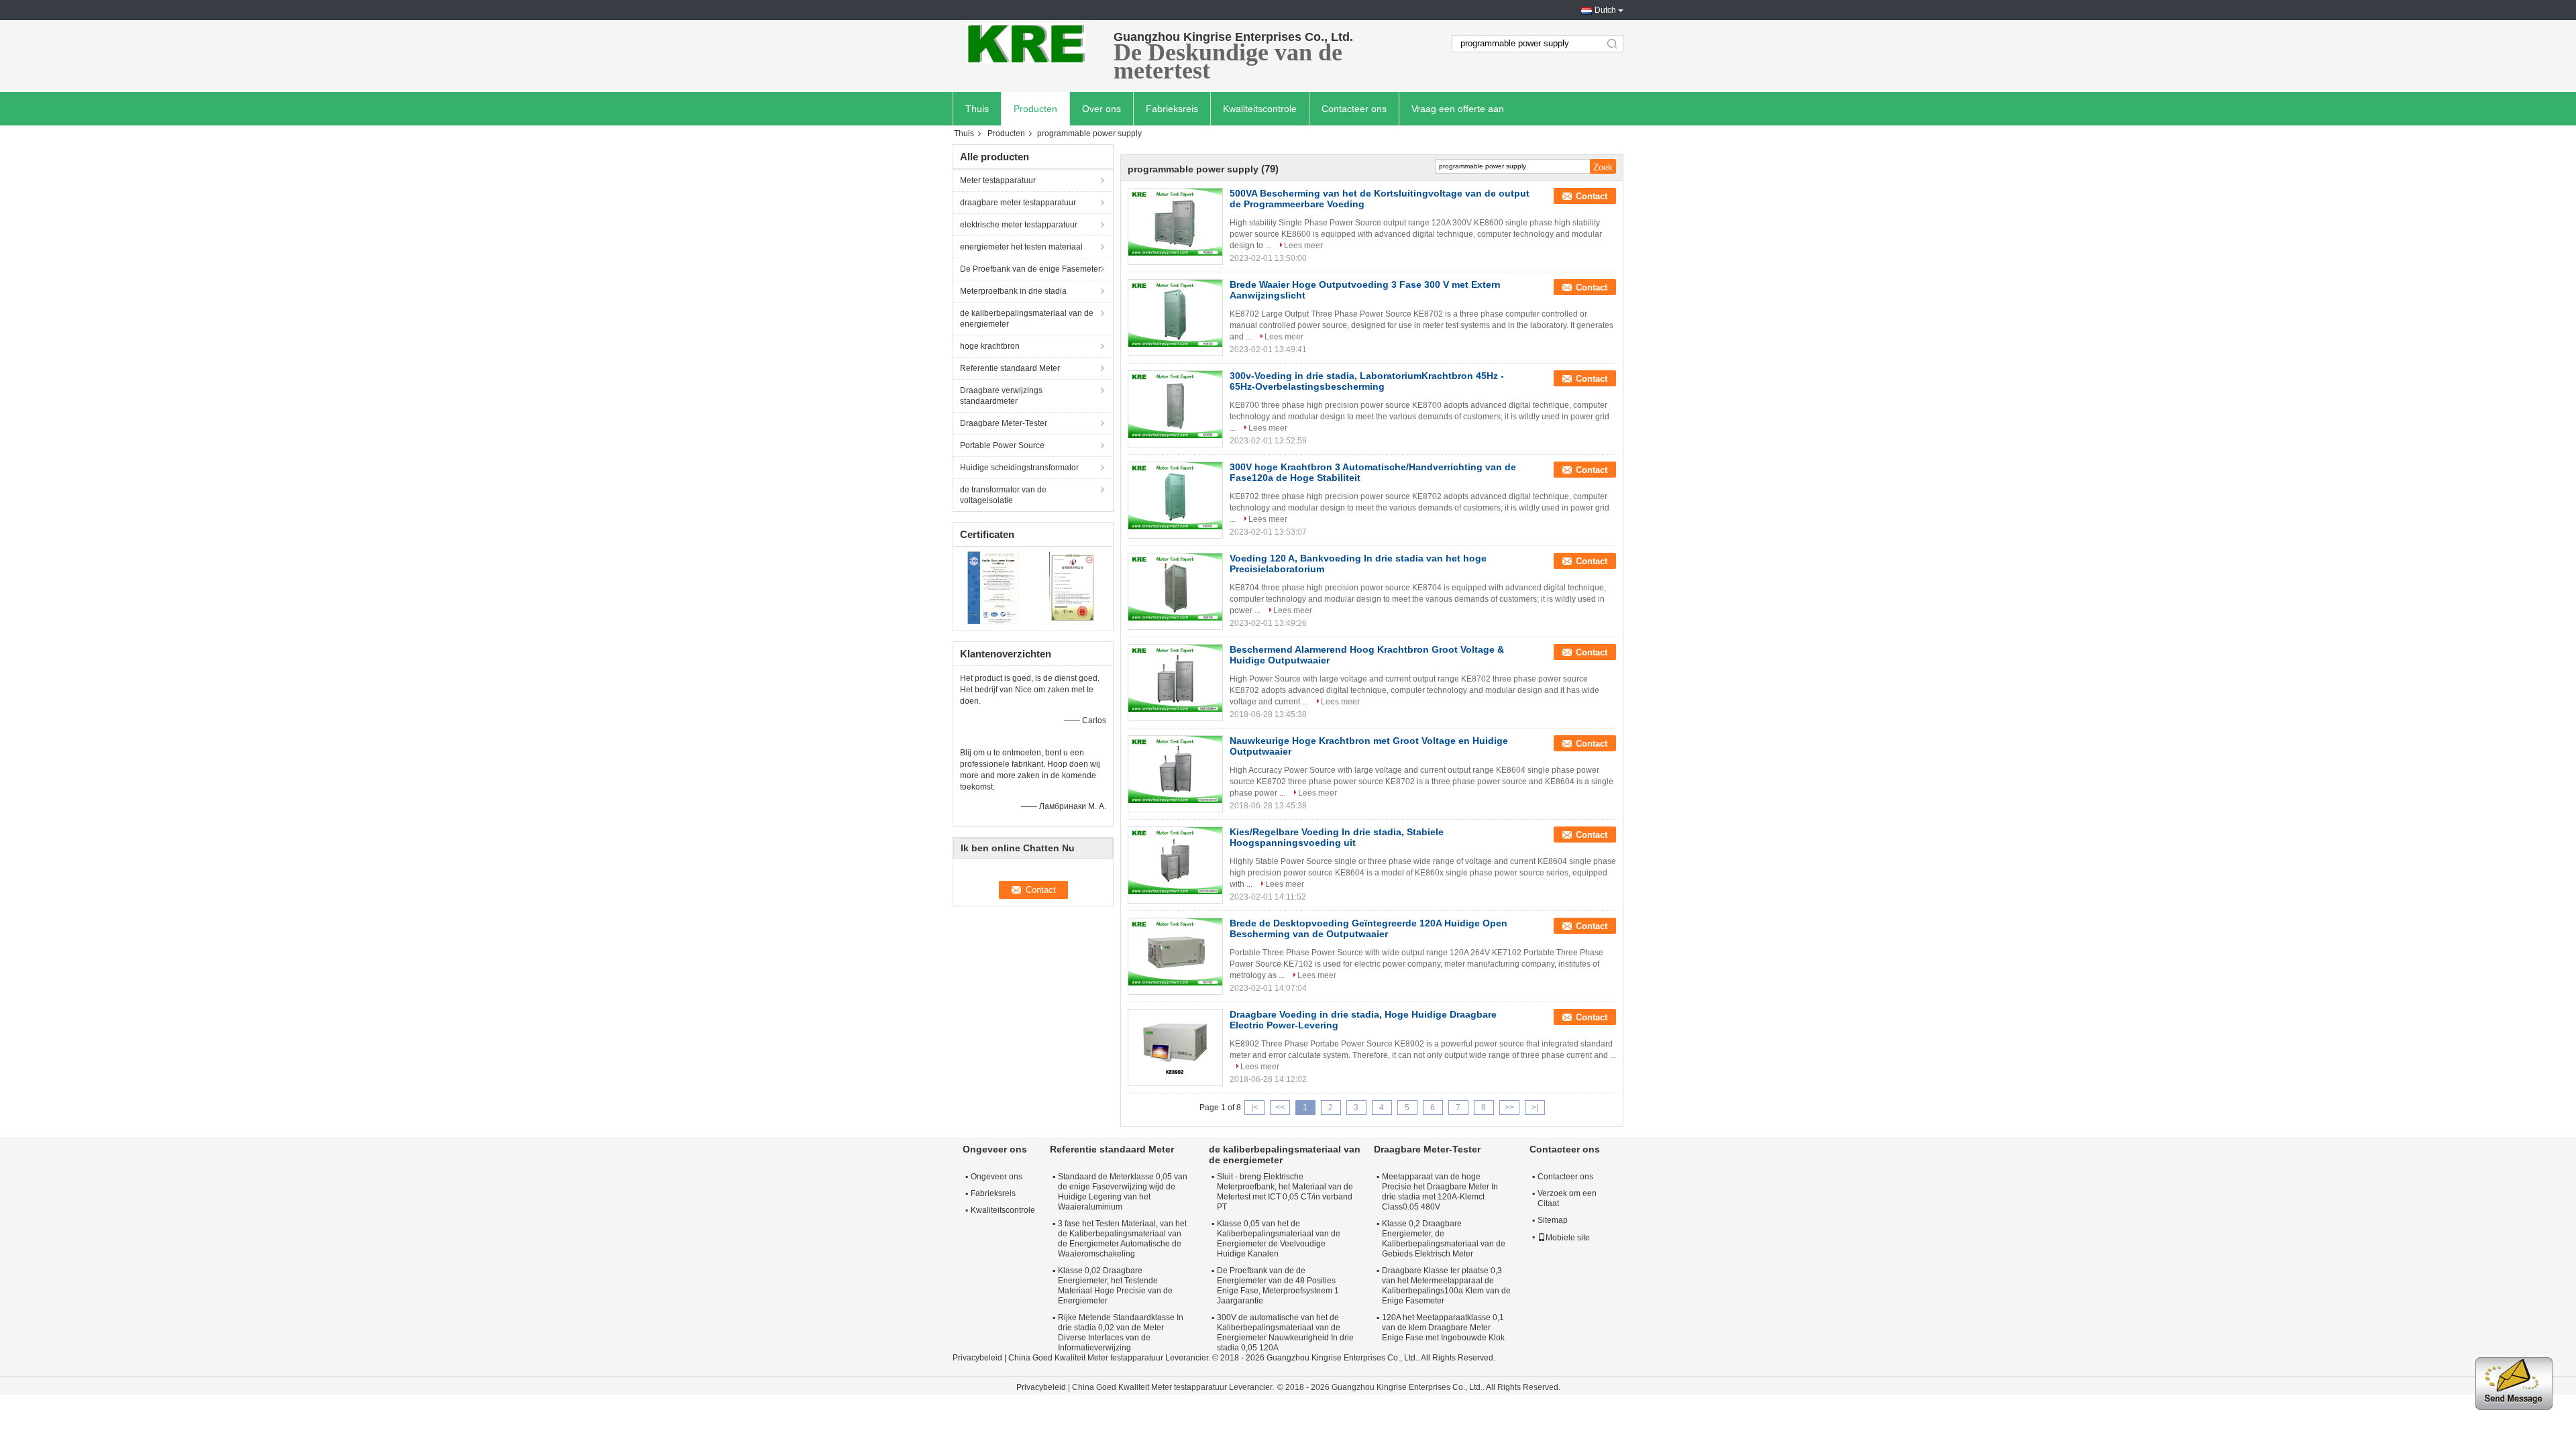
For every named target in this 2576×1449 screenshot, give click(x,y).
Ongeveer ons (997, 1177)
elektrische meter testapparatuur (1019, 225)
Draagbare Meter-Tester (1004, 423)
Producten (1035, 109)
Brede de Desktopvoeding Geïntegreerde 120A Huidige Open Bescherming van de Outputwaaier (1368, 928)
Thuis (977, 109)
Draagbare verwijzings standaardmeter (1001, 396)
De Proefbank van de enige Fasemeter (1030, 269)
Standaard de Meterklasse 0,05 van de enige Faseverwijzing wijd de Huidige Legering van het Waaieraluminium (1123, 1192)
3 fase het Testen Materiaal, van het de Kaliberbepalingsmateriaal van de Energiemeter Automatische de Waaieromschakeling (1122, 1239)
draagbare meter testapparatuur (1018, 203)
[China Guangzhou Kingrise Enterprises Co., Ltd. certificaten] (993, 587)
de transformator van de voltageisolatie (1003, 495)
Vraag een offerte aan (1458, 109)
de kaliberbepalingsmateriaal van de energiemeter (1027, 319)
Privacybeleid (977, 1358)
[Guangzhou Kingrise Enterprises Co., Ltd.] (1026, 44)
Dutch (1605, 10)
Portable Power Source (1002, 445)
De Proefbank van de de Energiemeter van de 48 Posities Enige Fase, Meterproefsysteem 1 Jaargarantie (1278, 1286)
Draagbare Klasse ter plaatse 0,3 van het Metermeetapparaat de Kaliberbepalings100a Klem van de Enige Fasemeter (1446, 1286)
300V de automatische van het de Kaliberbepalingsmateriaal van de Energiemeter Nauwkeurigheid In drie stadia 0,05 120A (1285, 1333)
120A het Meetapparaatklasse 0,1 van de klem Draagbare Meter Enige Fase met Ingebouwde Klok (1443, 1328)
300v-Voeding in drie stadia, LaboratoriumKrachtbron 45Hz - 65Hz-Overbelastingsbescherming (1367, 381)
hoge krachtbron (990, 346)
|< (1254, 1108)
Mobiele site (1568, 1238)
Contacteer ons (1354, 109)
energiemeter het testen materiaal (1021, 247)
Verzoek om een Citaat (1567, 1198)
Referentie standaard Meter (1010, 368)
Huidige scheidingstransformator (1019, 468)
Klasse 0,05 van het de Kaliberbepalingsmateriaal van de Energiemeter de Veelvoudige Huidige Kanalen (1279, 1239)
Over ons (1102, 109)
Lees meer (1303, 246)
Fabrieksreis (1172, 109)
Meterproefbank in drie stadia (1013, 291)
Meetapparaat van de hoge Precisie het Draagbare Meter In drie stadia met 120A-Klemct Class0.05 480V (1440, 1192)
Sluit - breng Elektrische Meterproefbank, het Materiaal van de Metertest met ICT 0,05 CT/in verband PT (1285, 1192)
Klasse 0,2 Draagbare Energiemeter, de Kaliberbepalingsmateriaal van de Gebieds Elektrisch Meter (1444, 1239)
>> (1509, 1108)
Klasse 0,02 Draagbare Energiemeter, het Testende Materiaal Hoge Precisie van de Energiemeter (1115, 1286)
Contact (1592, 196)
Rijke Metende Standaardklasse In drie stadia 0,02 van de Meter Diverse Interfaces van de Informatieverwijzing (1121, 1333)
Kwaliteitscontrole (1260, 109)
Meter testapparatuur (998, 180)
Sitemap (1553, 1220)
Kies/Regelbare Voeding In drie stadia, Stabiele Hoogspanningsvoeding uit (1337, 837)
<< (1280, 1108)
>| (1535, 1108)
